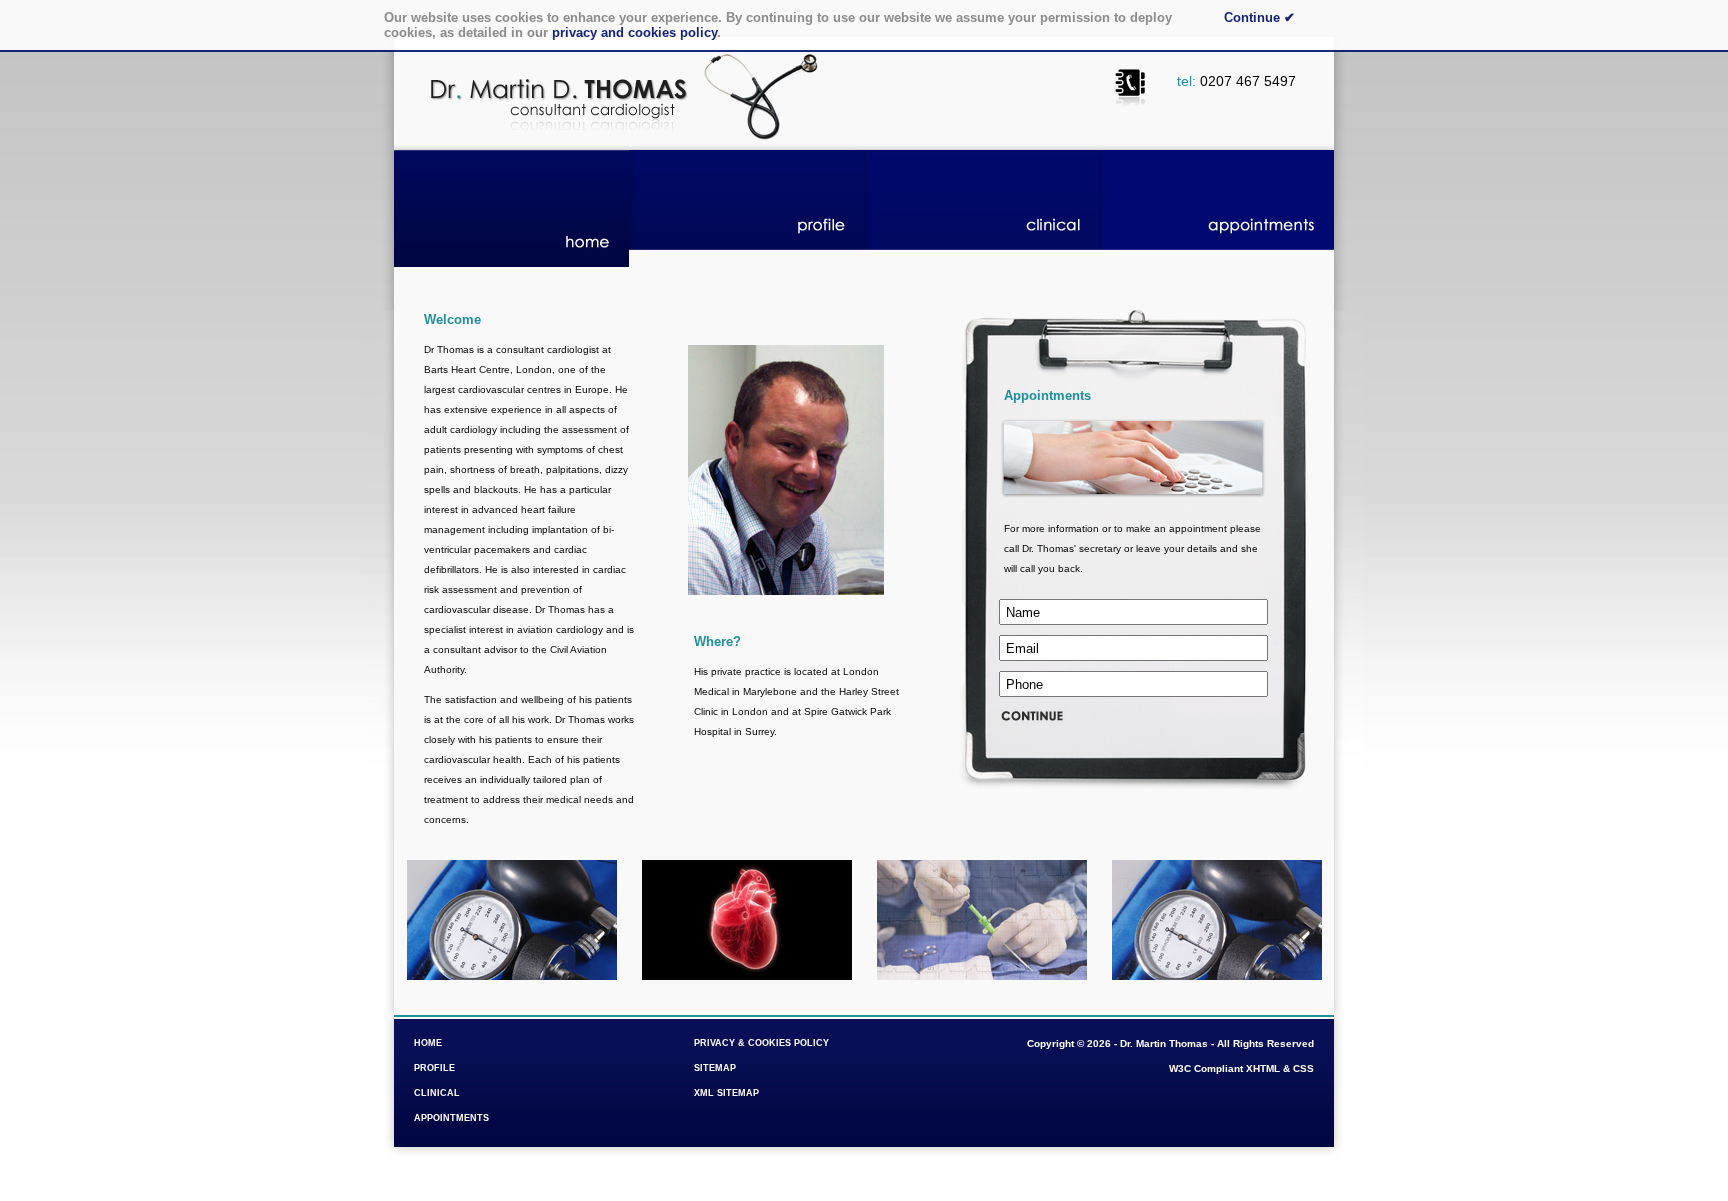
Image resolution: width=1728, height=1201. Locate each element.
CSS (1303, 1068)
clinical (981, 208)
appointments (1216, 208)
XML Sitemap (726, 1093)
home (511, 208)
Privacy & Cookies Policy (761, 1043)
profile (746, 208)
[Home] (617, 146)
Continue (1259, 17)
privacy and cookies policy (634, 32)
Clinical (437, 1093)
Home (428, 1043)
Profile (434, 1068)
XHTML (1263, 1068)
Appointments (451, 1118)
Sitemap (715, 1068)
